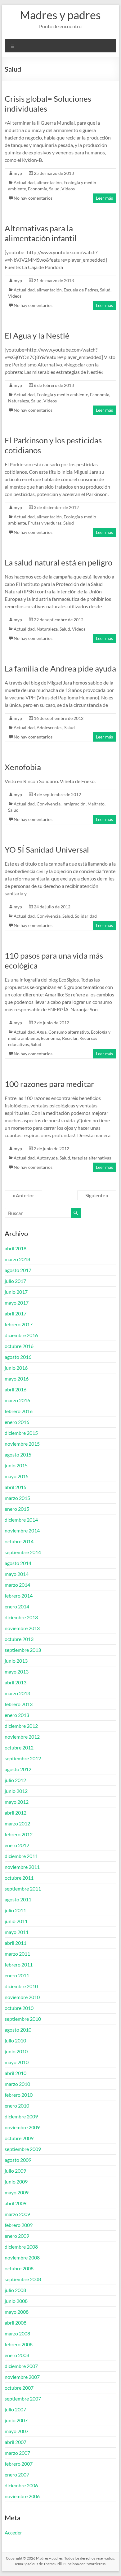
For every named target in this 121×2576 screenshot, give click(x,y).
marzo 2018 (17, 1259)
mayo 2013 (17, 1672)
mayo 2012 (17, 1802)
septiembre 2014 (23, 1552)
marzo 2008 (17, 2333)
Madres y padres (60, 15)
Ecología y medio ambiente (62, 395)
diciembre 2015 (21, 1433)
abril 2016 (16, 1389)
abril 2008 (16, 2323)
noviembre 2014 (22, 1530)
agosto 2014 (18, 1563)
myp (18, 173)
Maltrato (96, 804)
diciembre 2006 (21, 2485)
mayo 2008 (17, 2312)
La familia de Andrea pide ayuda (60, 668)
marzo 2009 (17, 2214)
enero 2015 (17, 1509)
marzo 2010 (17, 2084)
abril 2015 (16, 1487)
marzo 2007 (17, 2453)
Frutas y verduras (45, 523)
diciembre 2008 (21, 2247)
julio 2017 (15, 1281)
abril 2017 (16, 1313)
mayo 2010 (17, 2062)
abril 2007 (16, 2442)
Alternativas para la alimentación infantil (41, 233)
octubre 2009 (19, 2138)
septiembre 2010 (23, 2019)
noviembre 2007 (22, 2377)
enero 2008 (17, 2355)
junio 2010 (16, 2051)
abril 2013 (16, 1682)
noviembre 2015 (22, 1444)
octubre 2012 (19, 1747)
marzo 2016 (17, 1400)
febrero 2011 (19, 1964)
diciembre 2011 (21, 1856)
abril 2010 (16, 2073)
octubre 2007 (19, 2388)
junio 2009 (16, 2181)
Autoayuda (47, 1158)
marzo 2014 (17, 1585)
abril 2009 (16, 2203)
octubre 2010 (19, 2008)
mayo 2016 (17, 1379)
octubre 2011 (19, 1878)
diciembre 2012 (21, 1726)
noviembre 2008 (22, 2257)
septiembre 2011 (23, 1889)
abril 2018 (16, 1248)
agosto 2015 (18, 1454)
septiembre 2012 (23, 1758)
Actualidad (24, 182)
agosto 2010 (18, 2030)
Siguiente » (97, 1195)
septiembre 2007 (23, 2399)
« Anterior (23, 1195)
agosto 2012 (18, 1769)
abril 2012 (16, 1813)
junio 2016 (16, 1368)
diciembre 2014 (21, 1520)
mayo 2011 (17, 1932)
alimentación (49, 182)
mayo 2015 (17, 1476)
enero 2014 (17, 1606)
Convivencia (49, 804)
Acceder (13, 2532)
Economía (38, 189)
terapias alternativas (92, 1158)
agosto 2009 (18, 2160)
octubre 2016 (19, 1346)
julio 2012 (15, 1780)
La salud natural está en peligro (58, 562)
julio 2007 (15, 2409)
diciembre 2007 (21, 2366)
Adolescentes (49, 727)
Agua (42, 1032)
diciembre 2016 (21, 1335)
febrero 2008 (19, 2344)
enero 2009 (17, 2236)
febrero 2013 (19, 1704)
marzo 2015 (17, 1498)
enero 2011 (17, 1975)
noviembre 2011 (22, 1867)
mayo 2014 (17, 1574)
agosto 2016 (18, 1357)
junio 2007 (16, 2420)
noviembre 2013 (22, 1628)
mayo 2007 (17, 2431)
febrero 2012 (19, 1834)
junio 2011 (16, 1921)
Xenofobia (23, 767)
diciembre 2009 (21, 2116)
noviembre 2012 (22, 1737)
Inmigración (74, 804)
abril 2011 (16, 1943)
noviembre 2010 (22, 1997)
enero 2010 (17, 2106)
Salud (54, 189)
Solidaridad (86, 916)
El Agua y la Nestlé (37, 335)
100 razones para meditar (49, 1084)
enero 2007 (17, 2474)
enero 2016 (17, 1422)
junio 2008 (16, 2301)
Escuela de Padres (81, 290)
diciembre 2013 (21, 1617)
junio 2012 (16, 1791)
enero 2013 (17, 1715)
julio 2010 (15, 2040)
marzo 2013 (17, 1693)
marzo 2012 (17, 1823)
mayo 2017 (17, 1303)
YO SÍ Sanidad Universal (47, 849)
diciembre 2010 (21, 1986)
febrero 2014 (19, 1596)
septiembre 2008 (23, 2279)
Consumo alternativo (69, 1032)
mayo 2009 (17, 2192)
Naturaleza (19, 401)
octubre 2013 (19, 1639)
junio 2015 (16, 1465)
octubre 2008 (19, 2268)
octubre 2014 (19, 1541)
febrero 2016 (19, 1411)
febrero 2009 (19, 2225)
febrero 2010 (19, 2095)
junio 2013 (16, 1661)
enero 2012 (17, 1845)
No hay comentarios (33, 198)
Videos (68, 189)
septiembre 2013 (23, 1650)
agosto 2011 (18, 1899)
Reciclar (70, 1038)
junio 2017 (16, 1292)
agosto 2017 (18, 1270)
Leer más (104, 198)
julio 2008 (15, 2290)
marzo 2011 (17, 1954)
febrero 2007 (19, 2464)
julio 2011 (15, 1910)
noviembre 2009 (22, 2127)
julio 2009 (15, 2171)
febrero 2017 (19, 1324)
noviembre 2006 (22, 2496)
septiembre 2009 (23, 2149)
